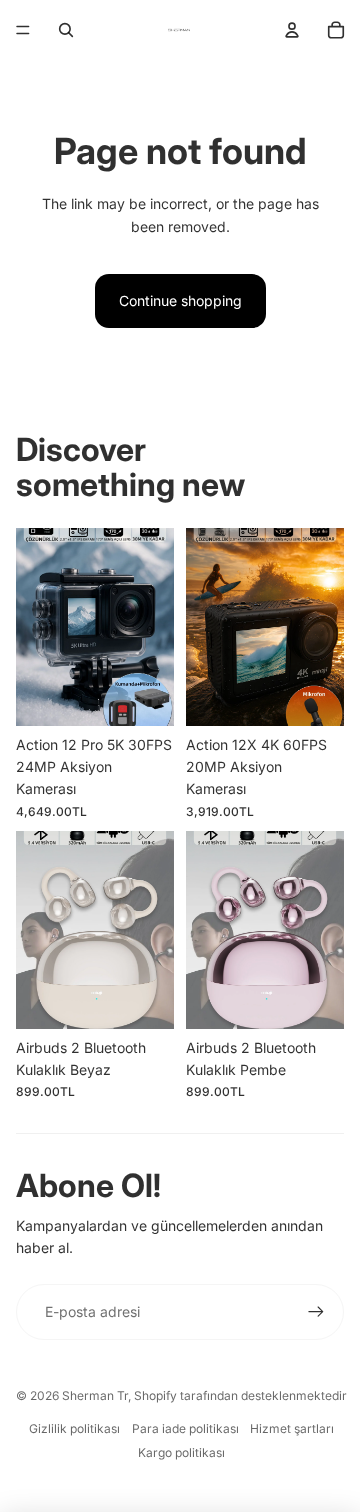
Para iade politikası (185, 1428)
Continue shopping (180, 300)
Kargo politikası (181, 1452)
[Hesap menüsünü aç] (292, 30)
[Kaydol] (316, 1312)
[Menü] (23, 30)
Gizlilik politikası (74, 1428)
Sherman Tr (95, 1395)
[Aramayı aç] (66, 30)
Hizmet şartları (292, 1428)
